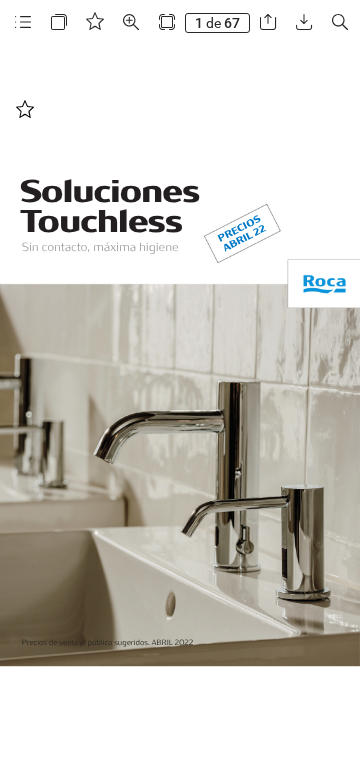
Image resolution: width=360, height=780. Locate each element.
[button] (23, 22)
